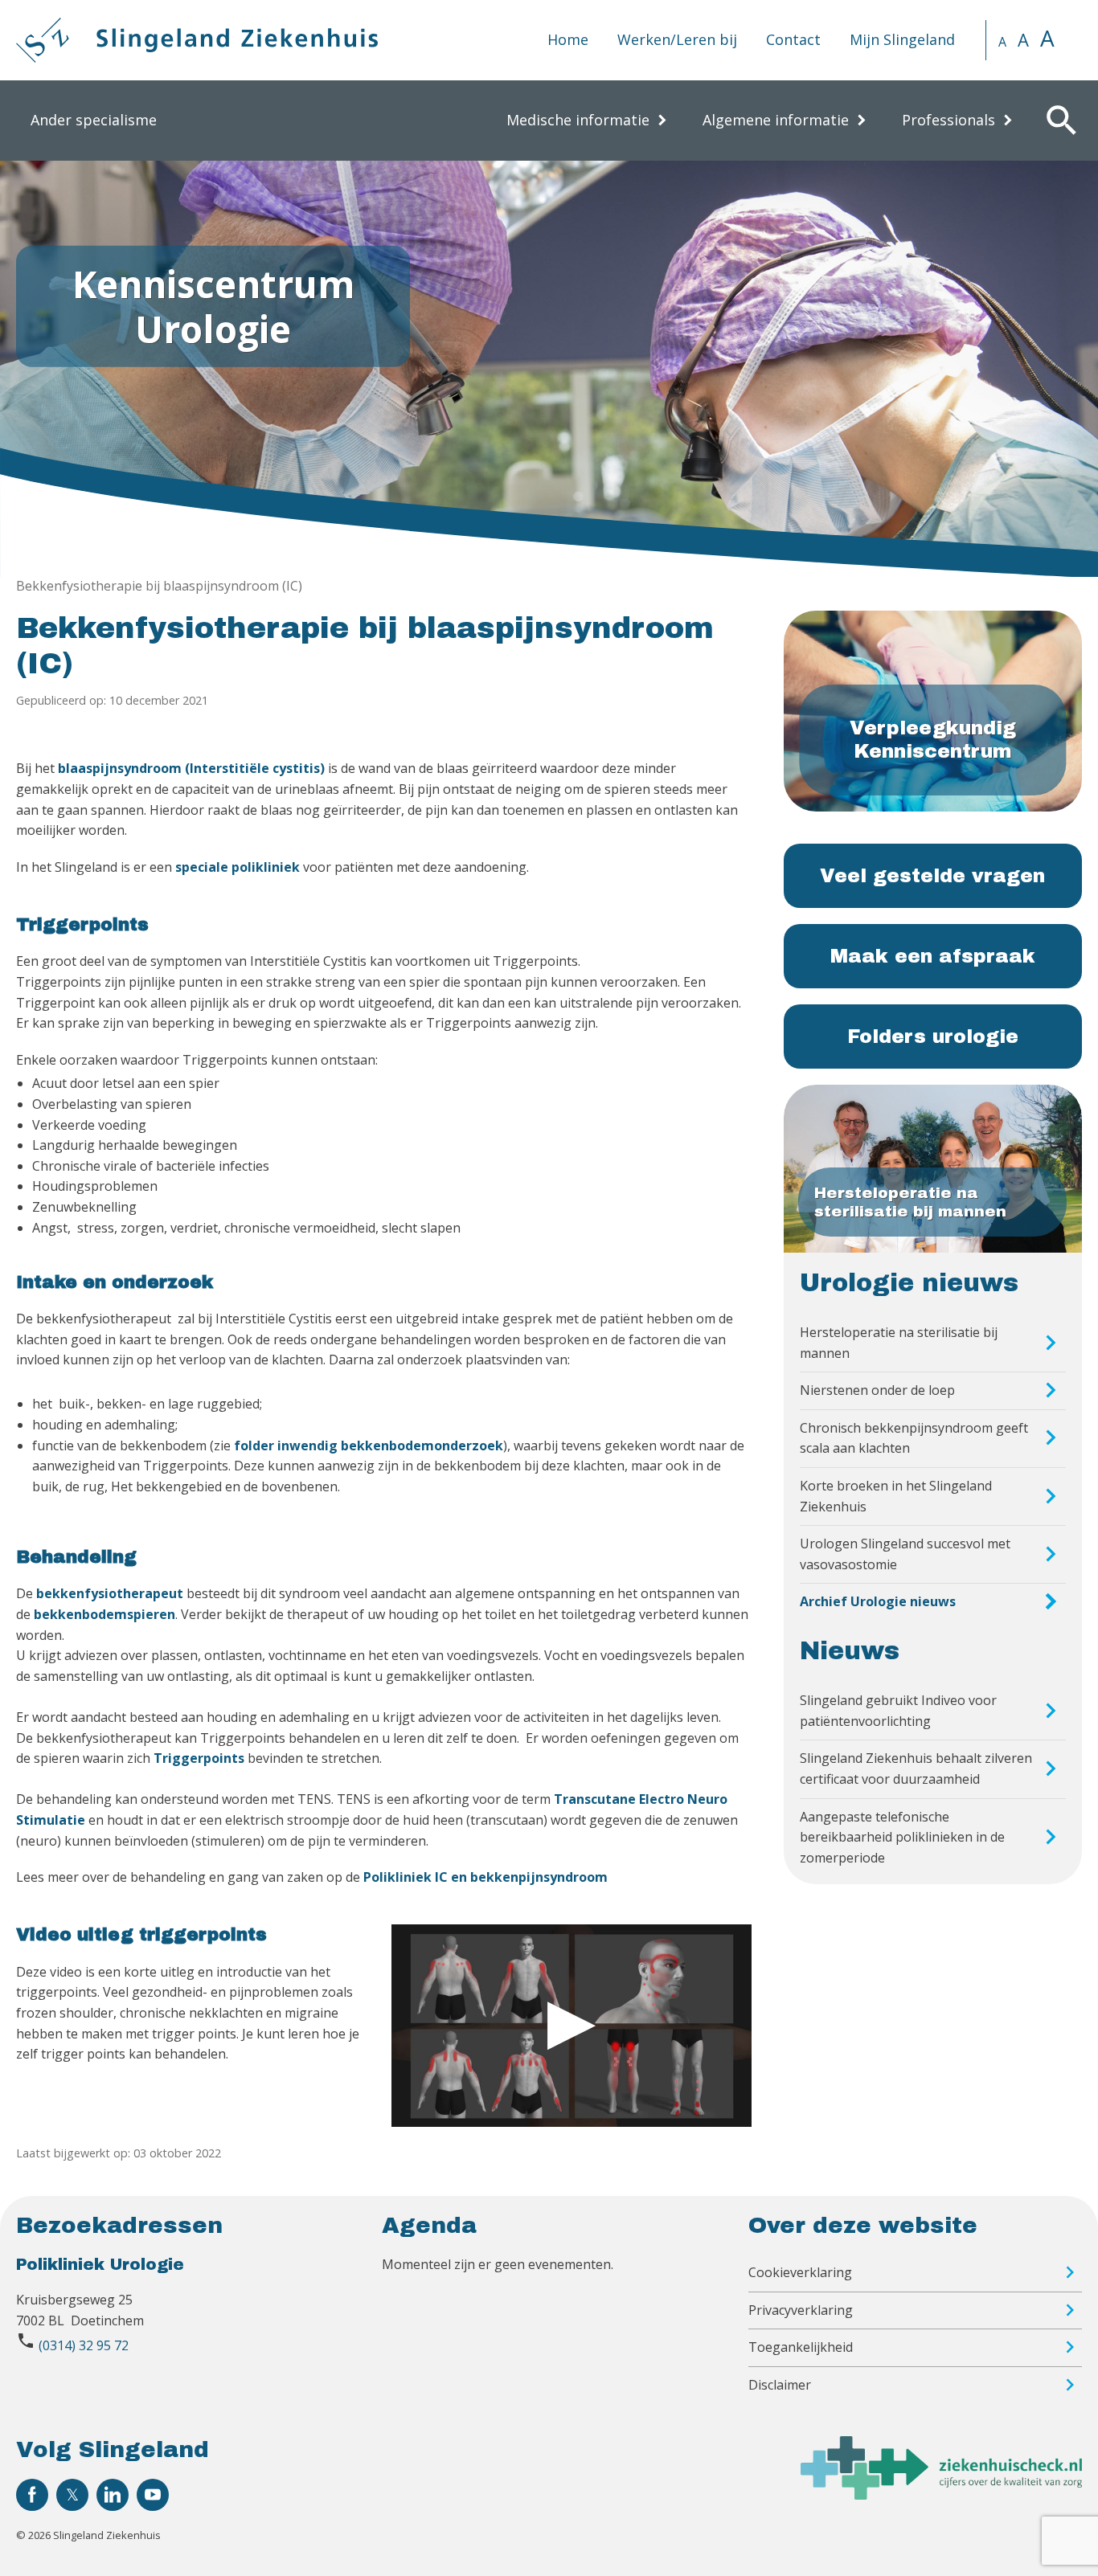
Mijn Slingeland (902, 39)
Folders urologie (933, 1037)
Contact (793, 39)
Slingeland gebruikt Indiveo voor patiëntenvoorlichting (898, 1711)
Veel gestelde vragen (932, 876)
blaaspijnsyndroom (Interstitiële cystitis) (191, 768)
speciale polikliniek (238, 867)
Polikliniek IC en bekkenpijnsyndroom (485, 1877)
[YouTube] (153, 2495)
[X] (72, 2495)
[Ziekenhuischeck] (941, 2495)
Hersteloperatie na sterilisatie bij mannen (899, 1343)
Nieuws (850, 1651)
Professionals (948, 120)
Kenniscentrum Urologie (213, 306)
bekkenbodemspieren (104, 1614)
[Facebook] (32, 2495)
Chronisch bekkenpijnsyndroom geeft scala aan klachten (914, 1438)
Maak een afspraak (933, 956)
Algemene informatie (776, 120)
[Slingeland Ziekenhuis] (197, 40)
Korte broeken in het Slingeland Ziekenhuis (896, 1496)
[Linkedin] (113, 2495)
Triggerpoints (199, 1758)
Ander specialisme (94, 120)
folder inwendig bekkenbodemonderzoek (369, 1445)
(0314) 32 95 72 (84, 2345)
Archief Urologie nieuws (878, 1601)
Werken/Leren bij (677, 39)
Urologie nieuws (909, 1283)
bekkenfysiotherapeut (111, 1593)
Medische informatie (578, 120)
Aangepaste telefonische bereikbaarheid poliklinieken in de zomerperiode (902, 1837)
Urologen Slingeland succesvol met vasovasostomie (905, 1554)
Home (568, 39)
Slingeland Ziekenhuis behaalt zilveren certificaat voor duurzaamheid (916, 1768)
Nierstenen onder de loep (877, 1390)
